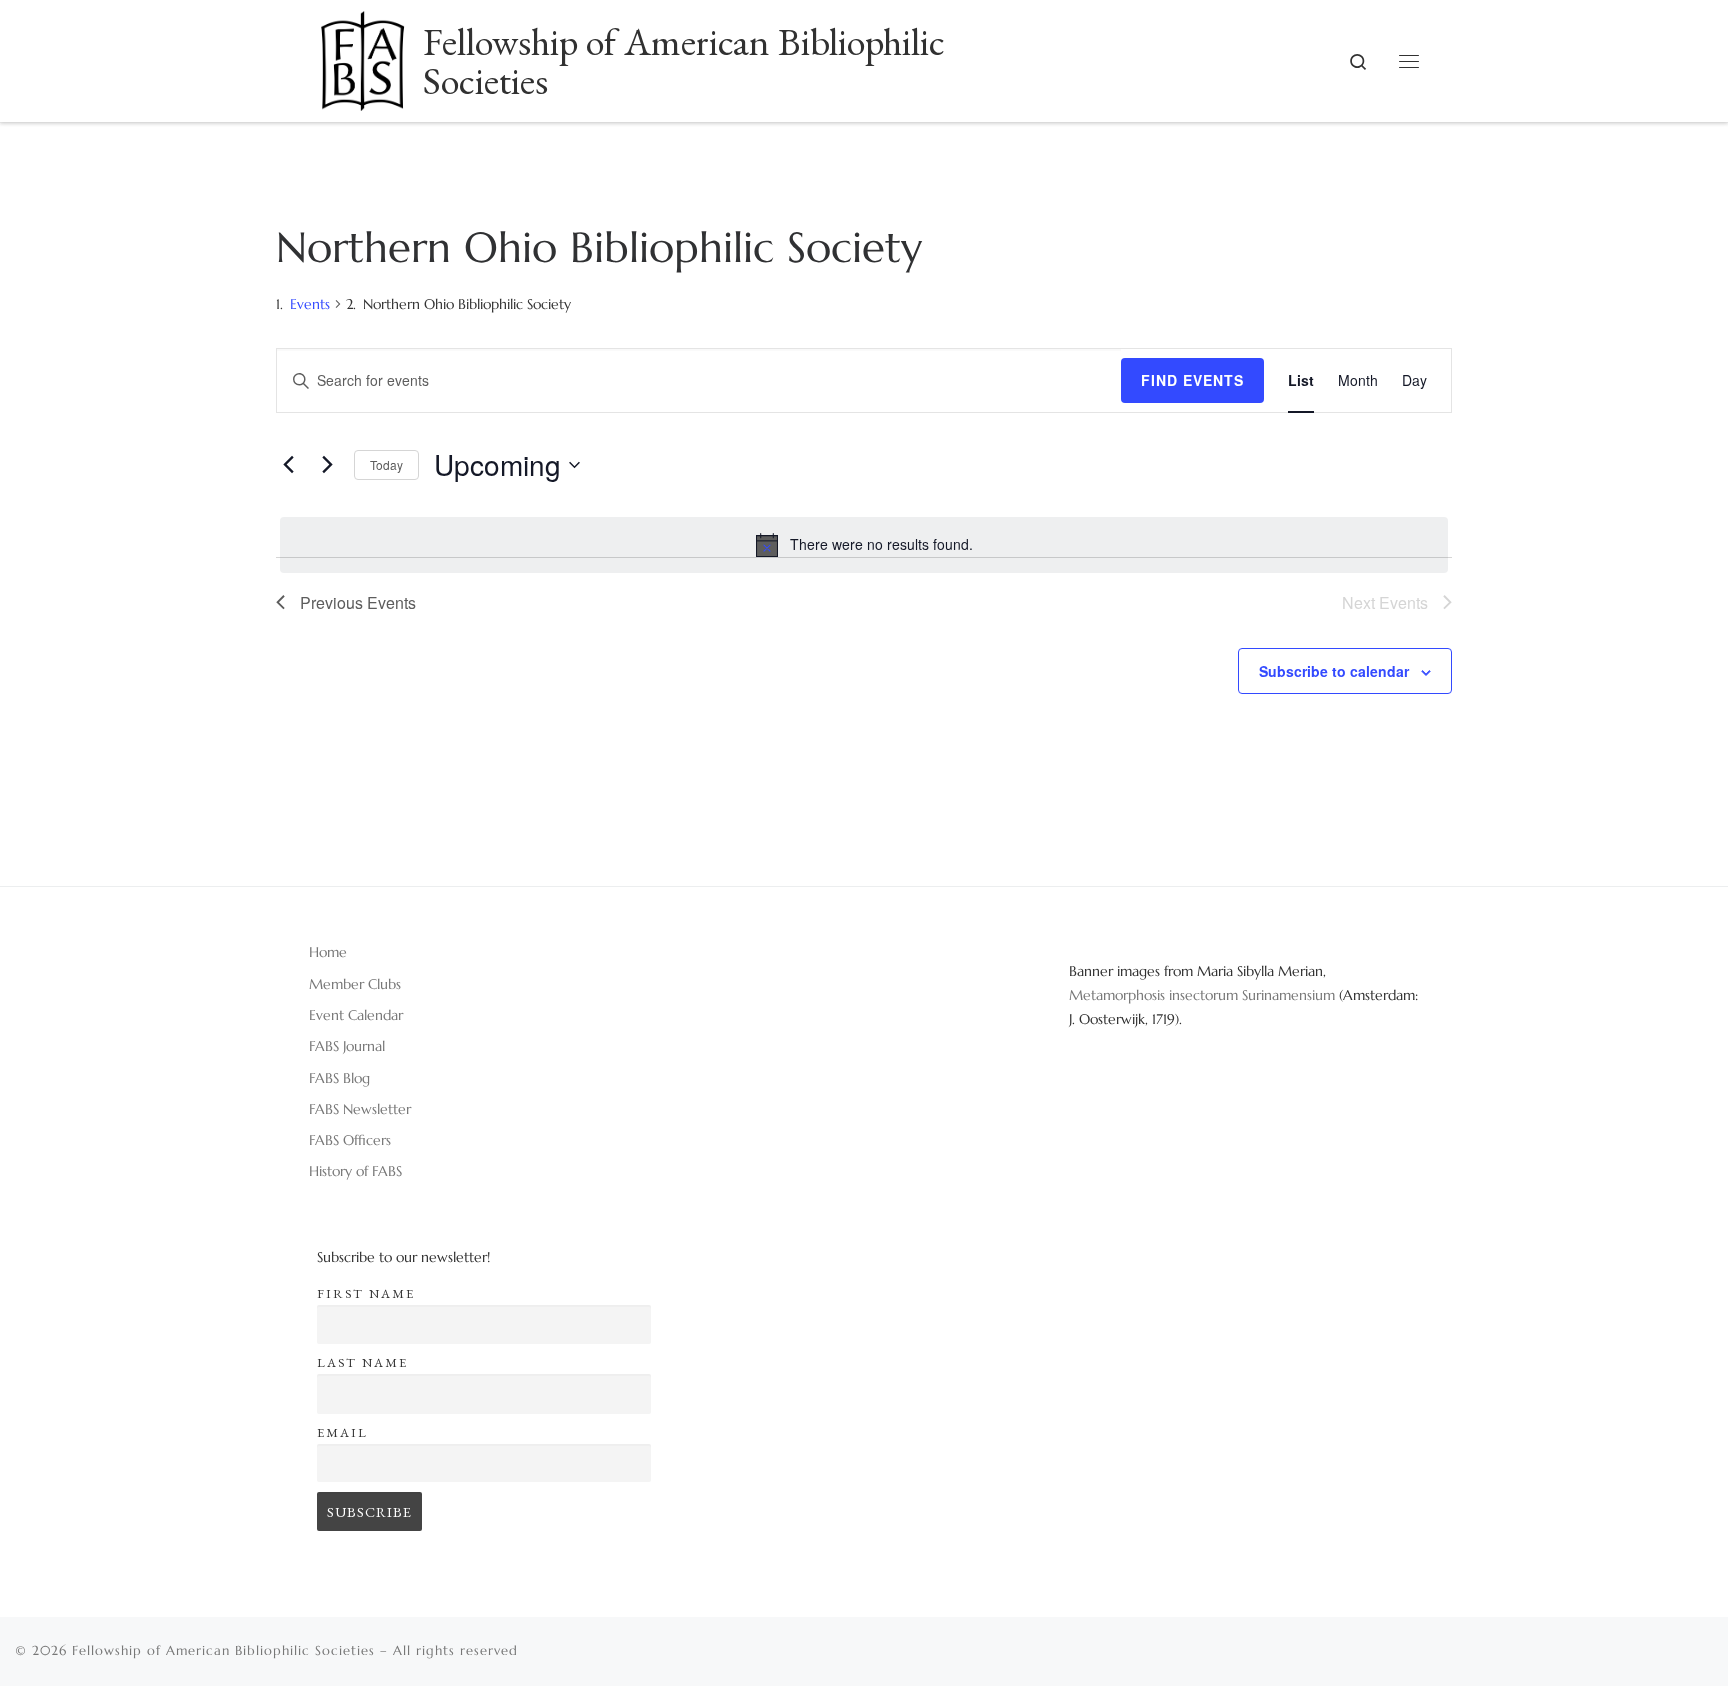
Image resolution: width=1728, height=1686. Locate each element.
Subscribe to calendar (1334, 671)
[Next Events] (327, 465)
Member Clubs (355, 984)
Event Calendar (356, 1015)
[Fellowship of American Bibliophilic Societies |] (362, 54)
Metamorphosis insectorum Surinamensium (1204, 995)
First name (366, 1293)
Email (342, 1432)
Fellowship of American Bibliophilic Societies (223, 1650)
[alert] (864, 545)
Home (328, 952)
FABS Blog (339, 1078)
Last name (362, 1362)
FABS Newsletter (360, 1109)
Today (386, 464)
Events (310, 304)
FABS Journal (347, 1046)
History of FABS (355, 1171)
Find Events (1192, 380)
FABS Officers (350, 1140)
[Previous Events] (288, 465)
